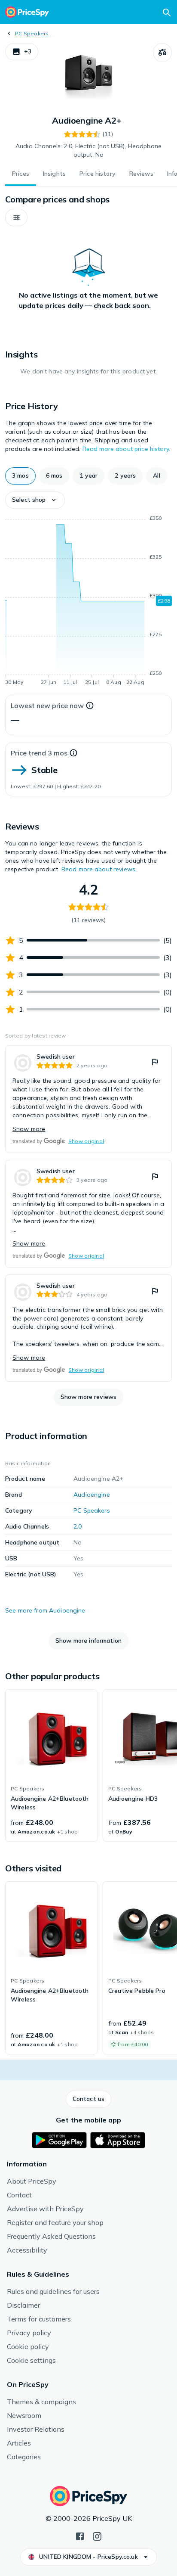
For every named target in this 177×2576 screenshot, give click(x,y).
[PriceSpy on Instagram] (97, 2536)
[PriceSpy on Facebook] (80, 2536)
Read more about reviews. (99, 869)
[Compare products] (162, 53)
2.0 (78, 1526)
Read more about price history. (126, 449)
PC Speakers (32, 33)
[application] (88, 602)
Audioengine (92, 1495)
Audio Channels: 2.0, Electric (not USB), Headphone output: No (88, 150)
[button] (22, 52)
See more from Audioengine (45, 1610)
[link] (88, 1099)
